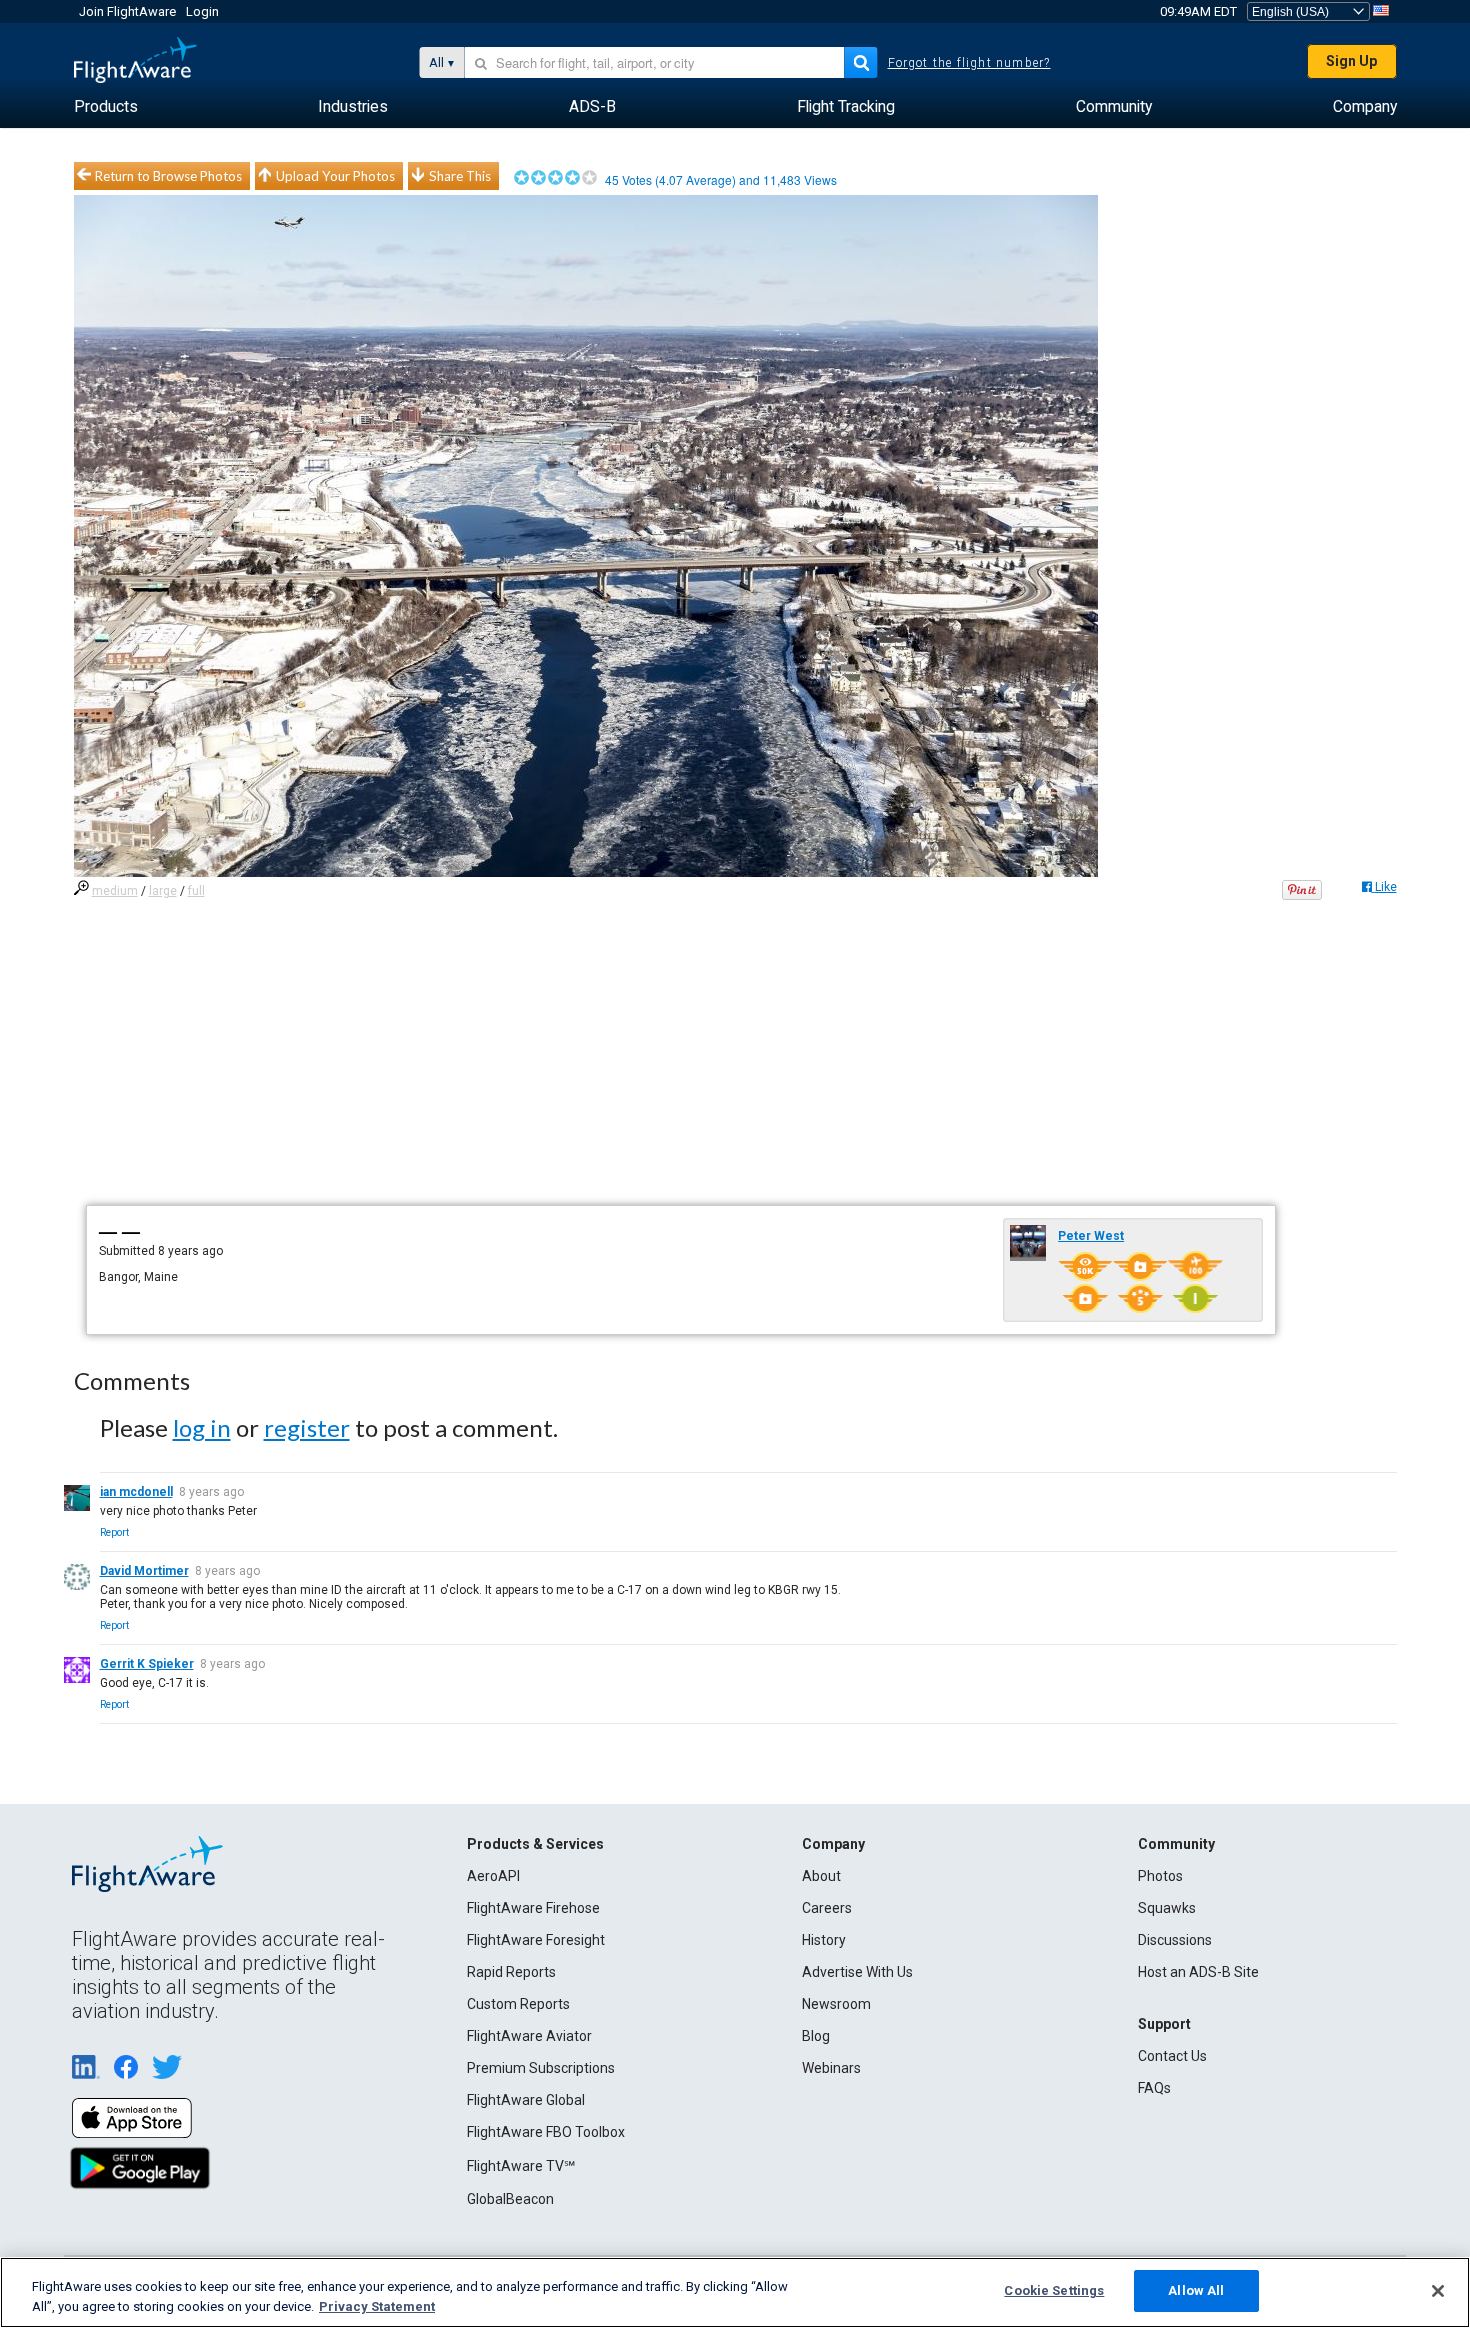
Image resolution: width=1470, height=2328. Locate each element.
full (196, 891)
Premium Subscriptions (541, 2068)
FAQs (1154, 2088)
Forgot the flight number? (969, 63)
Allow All (1196, 2290)
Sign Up (1351, 61)
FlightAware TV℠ (521, 2166)
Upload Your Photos (335, 176)
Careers (827, 1908)
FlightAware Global (526, 2100)
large (163, 891)
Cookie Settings (1054, 2290)
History (824, 1940)
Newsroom (836, 2004)
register (307, 1427)
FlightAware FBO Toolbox (546, 2132)
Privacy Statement (377, 2306)
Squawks (1167, 1908)
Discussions (1175, 1940)
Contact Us (1172, 2056)
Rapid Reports (511, 1972)
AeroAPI (493, 1876)
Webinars (831, 2068)
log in (202, 1427)
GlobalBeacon (510, 2199)
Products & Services (535, 1844)
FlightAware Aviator (529, 2036)
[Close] (1438, 2291)
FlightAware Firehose (533, 1908)
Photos (1160, 1876)
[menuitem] (106, 107)
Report (114, 1532)
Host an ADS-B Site (1198, 1972)
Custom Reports (518, 2004)
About (821, 1876)
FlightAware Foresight (536, 1940)
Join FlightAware (127, 11)
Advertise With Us (857, 1972)
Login (202, 11)
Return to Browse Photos (168, 176)
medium (115, 891)
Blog (816, 2036)
